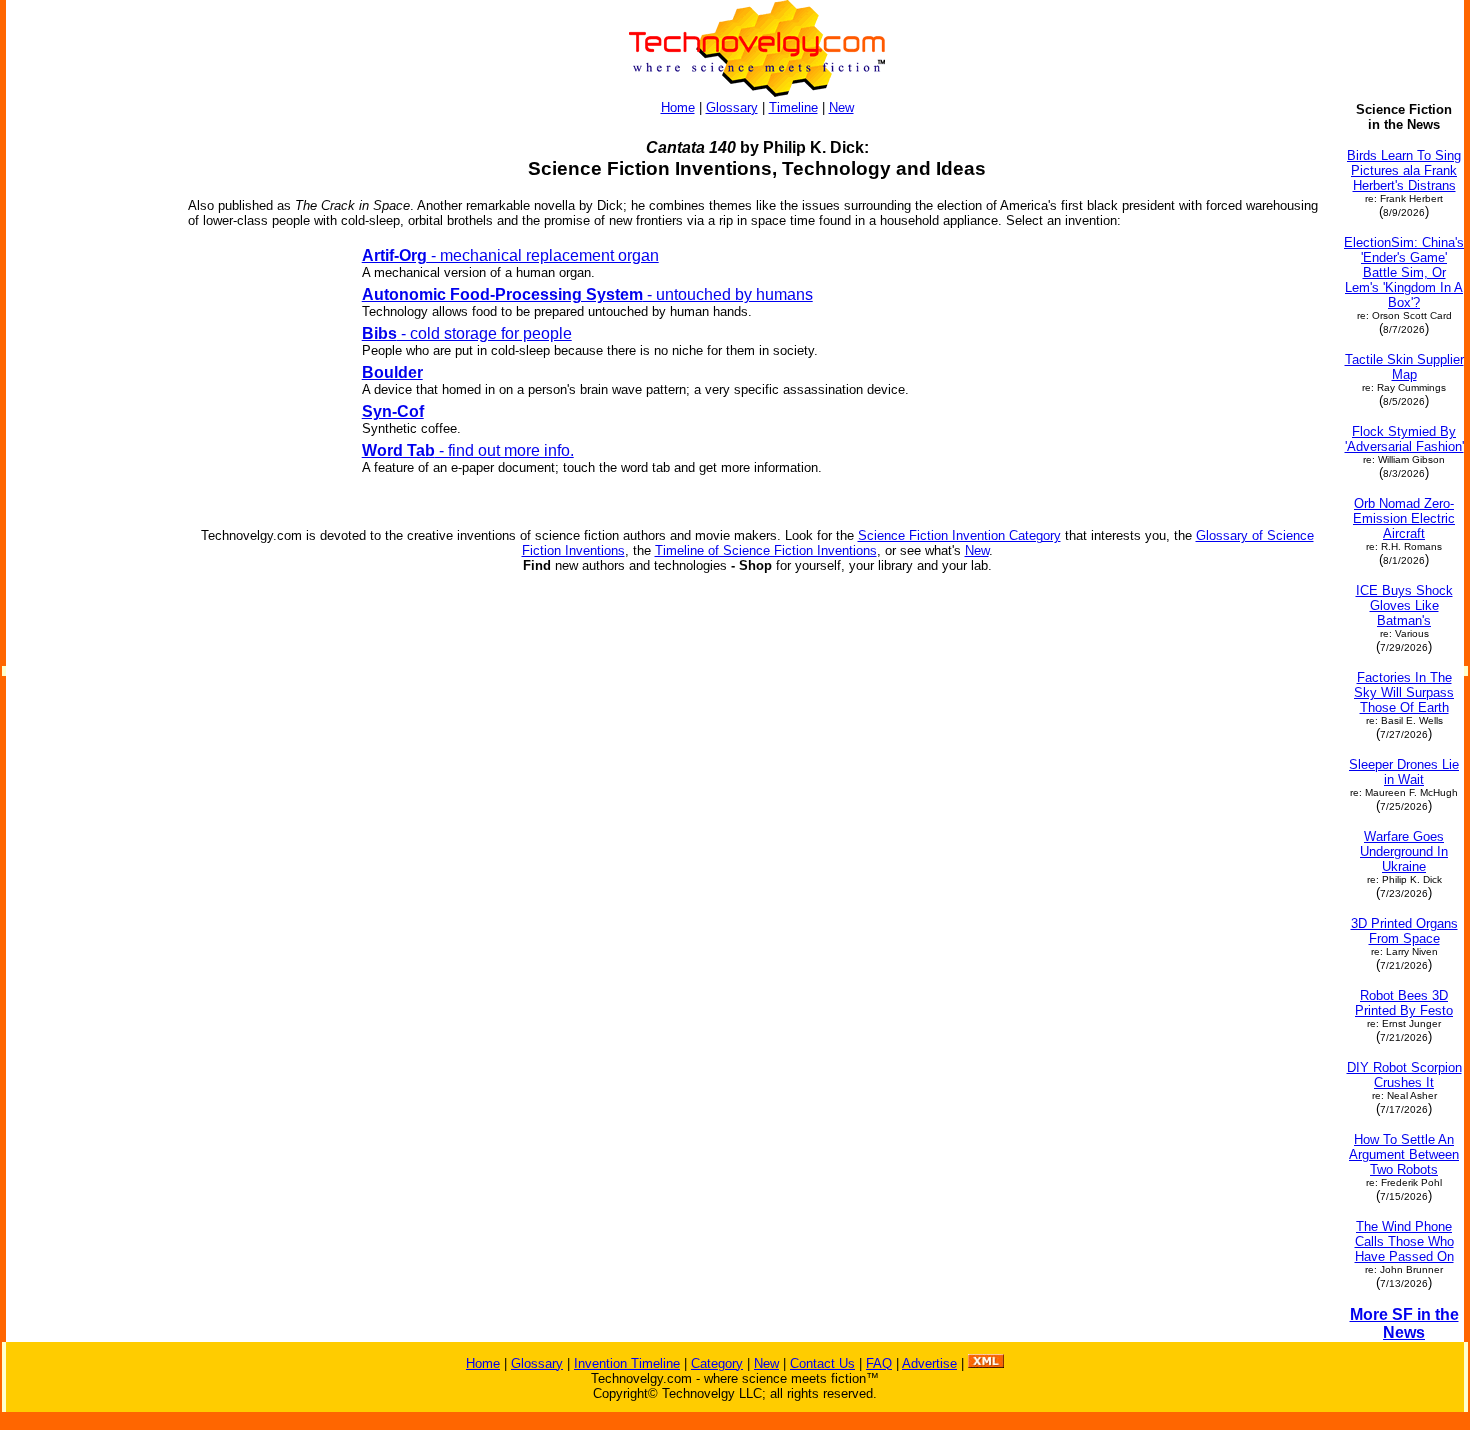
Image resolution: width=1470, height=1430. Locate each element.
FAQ (879, 1363)
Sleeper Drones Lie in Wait (1404, 772)
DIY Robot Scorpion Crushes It (1404, 1075)
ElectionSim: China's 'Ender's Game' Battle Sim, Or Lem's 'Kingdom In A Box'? (1404, 272)
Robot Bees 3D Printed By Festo (1404, 1003)
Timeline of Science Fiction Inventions (766, 550)
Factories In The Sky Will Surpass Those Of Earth (1404, 692)
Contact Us (822, 1363)
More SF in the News (1404, 1323)
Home (678, 107)
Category (717, 1363)
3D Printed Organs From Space (1404, 931)
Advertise (929, 1363)
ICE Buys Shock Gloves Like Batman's (1404, 605)
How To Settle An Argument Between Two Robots (1404, 1154)
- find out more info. (468, 450)
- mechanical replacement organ (510, 255)
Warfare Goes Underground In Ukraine (1404, 851)
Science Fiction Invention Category (959, 535)
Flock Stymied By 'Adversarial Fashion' (1404, 439)
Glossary (732, 107)
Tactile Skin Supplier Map (1404, 367)
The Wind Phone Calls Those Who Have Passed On (1404, 1241)
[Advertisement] (88, 402)
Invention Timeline (627, 1363)
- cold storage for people (467, 333)
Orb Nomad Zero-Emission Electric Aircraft (1404, 518)
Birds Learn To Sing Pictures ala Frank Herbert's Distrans (1404, 170)
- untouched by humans (587, 294)
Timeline (793, 107)
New (841, 107)
